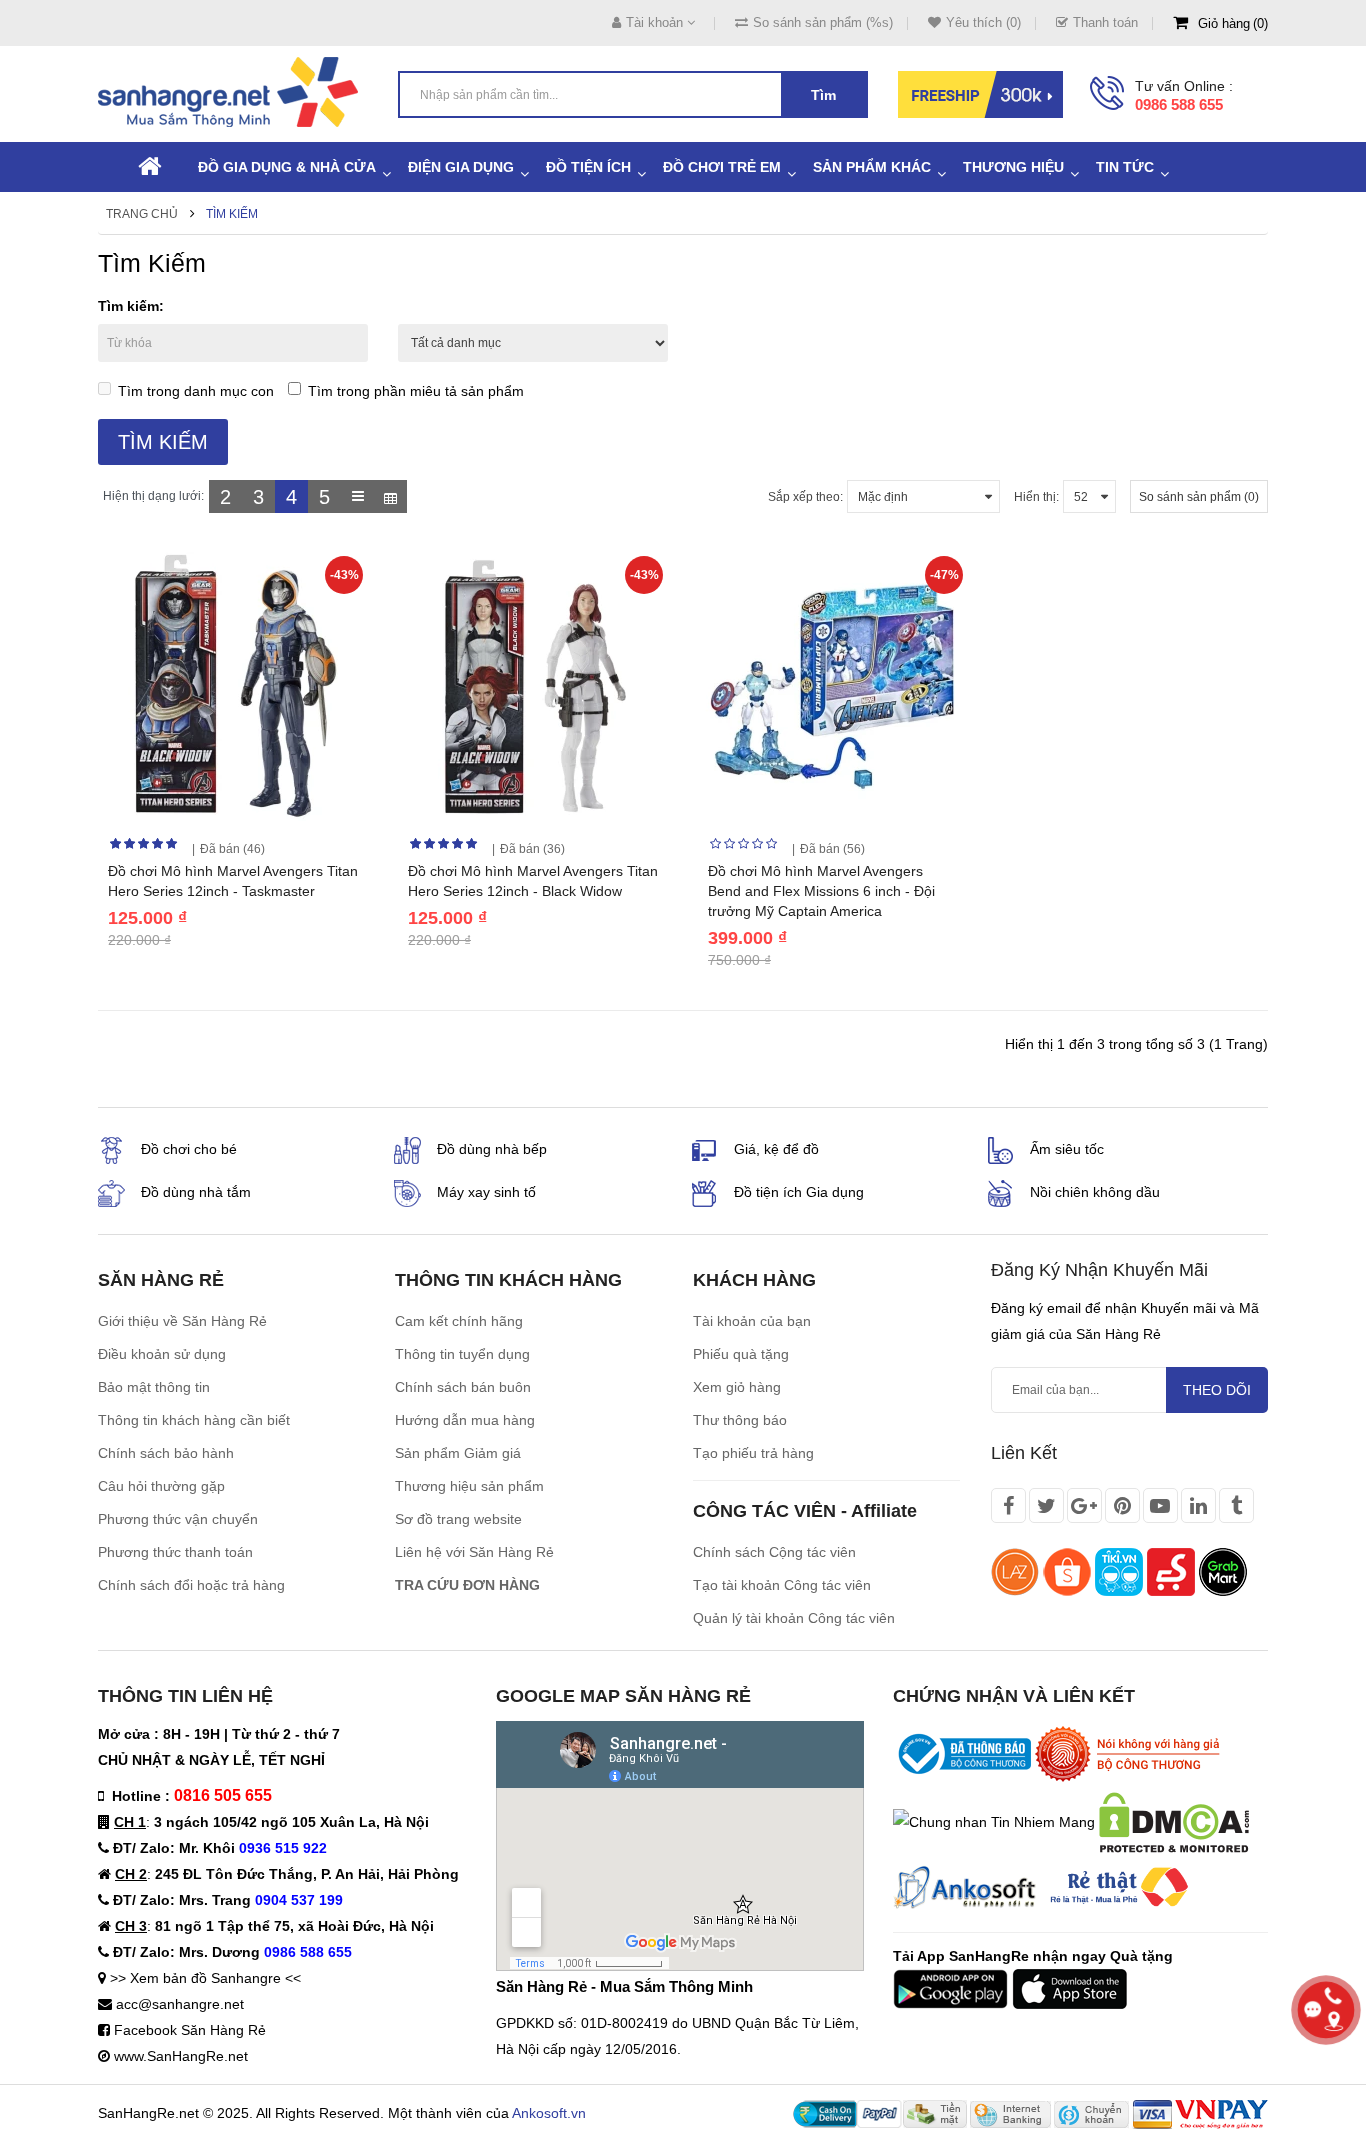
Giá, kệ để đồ (776, 1149)
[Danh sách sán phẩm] (357, 496)
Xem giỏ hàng (737, 1387)
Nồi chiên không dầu (1095, 1192)
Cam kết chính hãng (459, 1321)
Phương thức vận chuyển (178, 1519)
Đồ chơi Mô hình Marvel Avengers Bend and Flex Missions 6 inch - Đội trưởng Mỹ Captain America (821, 891)
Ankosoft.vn (549, 2113)
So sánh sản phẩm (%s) (823, 22)
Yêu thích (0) (983, 22)
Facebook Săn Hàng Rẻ (190, 2030)
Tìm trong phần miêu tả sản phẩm (416, 391)
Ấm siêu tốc (1067, 1149)
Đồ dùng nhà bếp (492, 1149)
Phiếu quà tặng (741, 1354)
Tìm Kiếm (232, 214)
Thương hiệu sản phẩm (469, 1486)
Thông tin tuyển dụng (462, 1354)
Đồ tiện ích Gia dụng (799, 1192)
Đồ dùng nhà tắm (196, 1192)
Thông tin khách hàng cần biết (194, 1420)
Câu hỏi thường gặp (161, 1486)
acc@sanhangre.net (180, 2004)
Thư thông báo (740, 1420)
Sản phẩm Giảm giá (458, 1453)
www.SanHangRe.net (181, 2056)
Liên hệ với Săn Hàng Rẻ (474, 1552)
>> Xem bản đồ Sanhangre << (205, 1978)
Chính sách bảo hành (166, 1453)
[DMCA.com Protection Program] (1174, 1821)
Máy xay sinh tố (486, 1192)
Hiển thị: (1036, 497)
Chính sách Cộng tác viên (774, 1552)
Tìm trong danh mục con (196, 391)
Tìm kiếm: (131, 306)
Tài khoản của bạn (752, 1321)
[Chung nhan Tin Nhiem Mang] (994, 1821)
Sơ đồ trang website (458, 1519)
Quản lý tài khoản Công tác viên (794, 1618)
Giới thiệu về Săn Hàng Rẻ (182, 1321)
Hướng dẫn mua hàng (465, 1420)
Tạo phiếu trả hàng (753, 1453)
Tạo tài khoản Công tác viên (782, 1585)
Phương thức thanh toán (175, 1552)
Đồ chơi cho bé (189, 1149)
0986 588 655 (1179, 104)
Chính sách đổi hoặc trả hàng (191, 1585)
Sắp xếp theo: (805, 497)
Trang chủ (142, 214)
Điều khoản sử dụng (162, 1354)
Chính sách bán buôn (463, 1387)
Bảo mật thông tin (154, 1387)
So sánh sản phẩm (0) (1199, 497)
